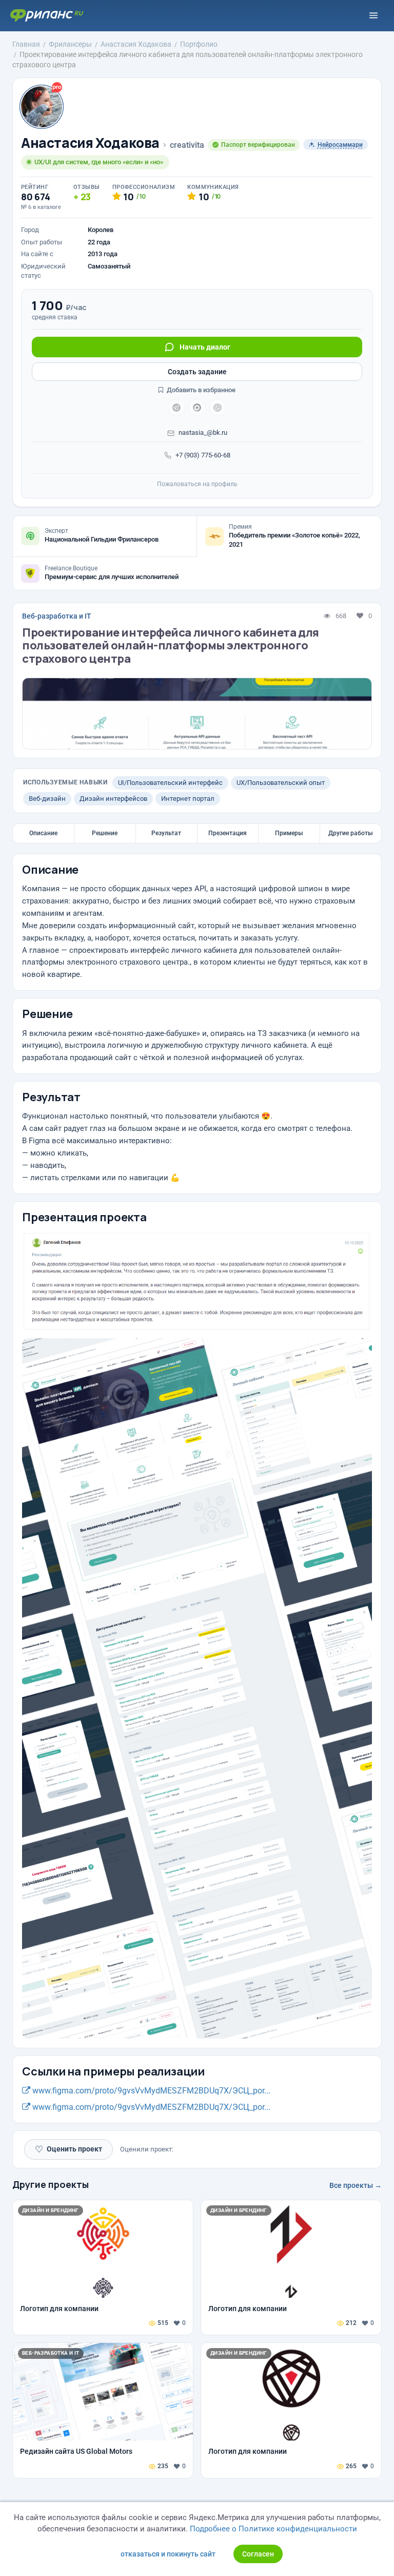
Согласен (258, 2554)
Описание (43, 833)
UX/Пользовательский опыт (281, 783)
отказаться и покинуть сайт (168, 2554)
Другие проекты (51, 2184)
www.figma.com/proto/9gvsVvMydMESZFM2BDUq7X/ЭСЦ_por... (150, 2091)
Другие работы (351, 833)
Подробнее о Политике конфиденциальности (273, 2529)
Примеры (289, 833)
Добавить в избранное (200, 390)
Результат (166, 833)
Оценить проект (68, 2149)
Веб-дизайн (47, 799)
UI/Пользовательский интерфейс (170, 783)
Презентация (228, 833)
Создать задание (197, 372)
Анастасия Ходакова (90, 143)
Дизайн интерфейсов (113, 799)
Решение (105, 833)
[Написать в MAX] (197, 408)
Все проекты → (356, 2185)
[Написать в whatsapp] (218, 408)
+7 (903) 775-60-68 (203, 455)
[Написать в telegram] (176, 408)
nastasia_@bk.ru (203, 432)
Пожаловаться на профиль (197, 484)
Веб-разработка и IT (57, 616)
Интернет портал (188, 799)
